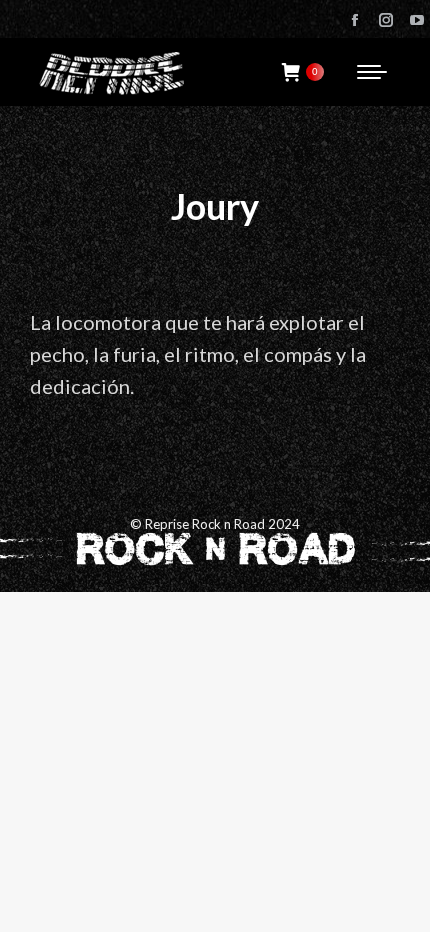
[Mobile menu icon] (372, 72)
